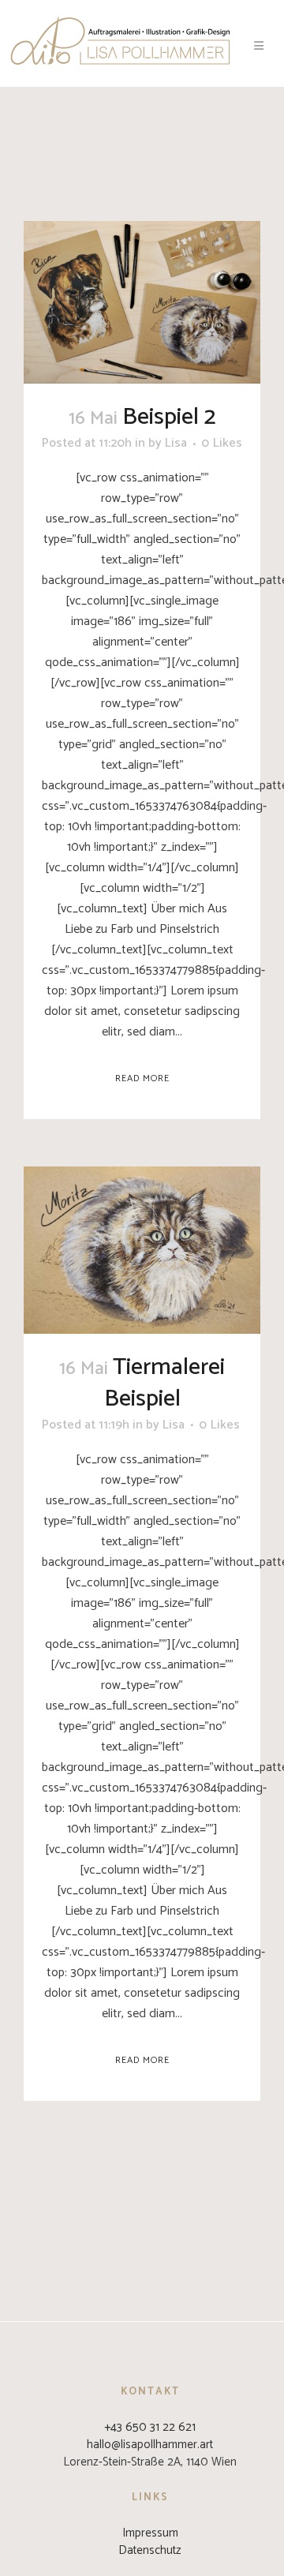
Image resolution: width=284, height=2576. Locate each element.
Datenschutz (150, 2550)
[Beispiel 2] (142, 302)
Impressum (150, 2533)
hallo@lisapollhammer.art (150, 2445)
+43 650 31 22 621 (150, 2427)
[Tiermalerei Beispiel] (142, 1250)
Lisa (176, 443)
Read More (142, 1078)
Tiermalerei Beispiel (165, 1383)
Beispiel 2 (169, 417)
